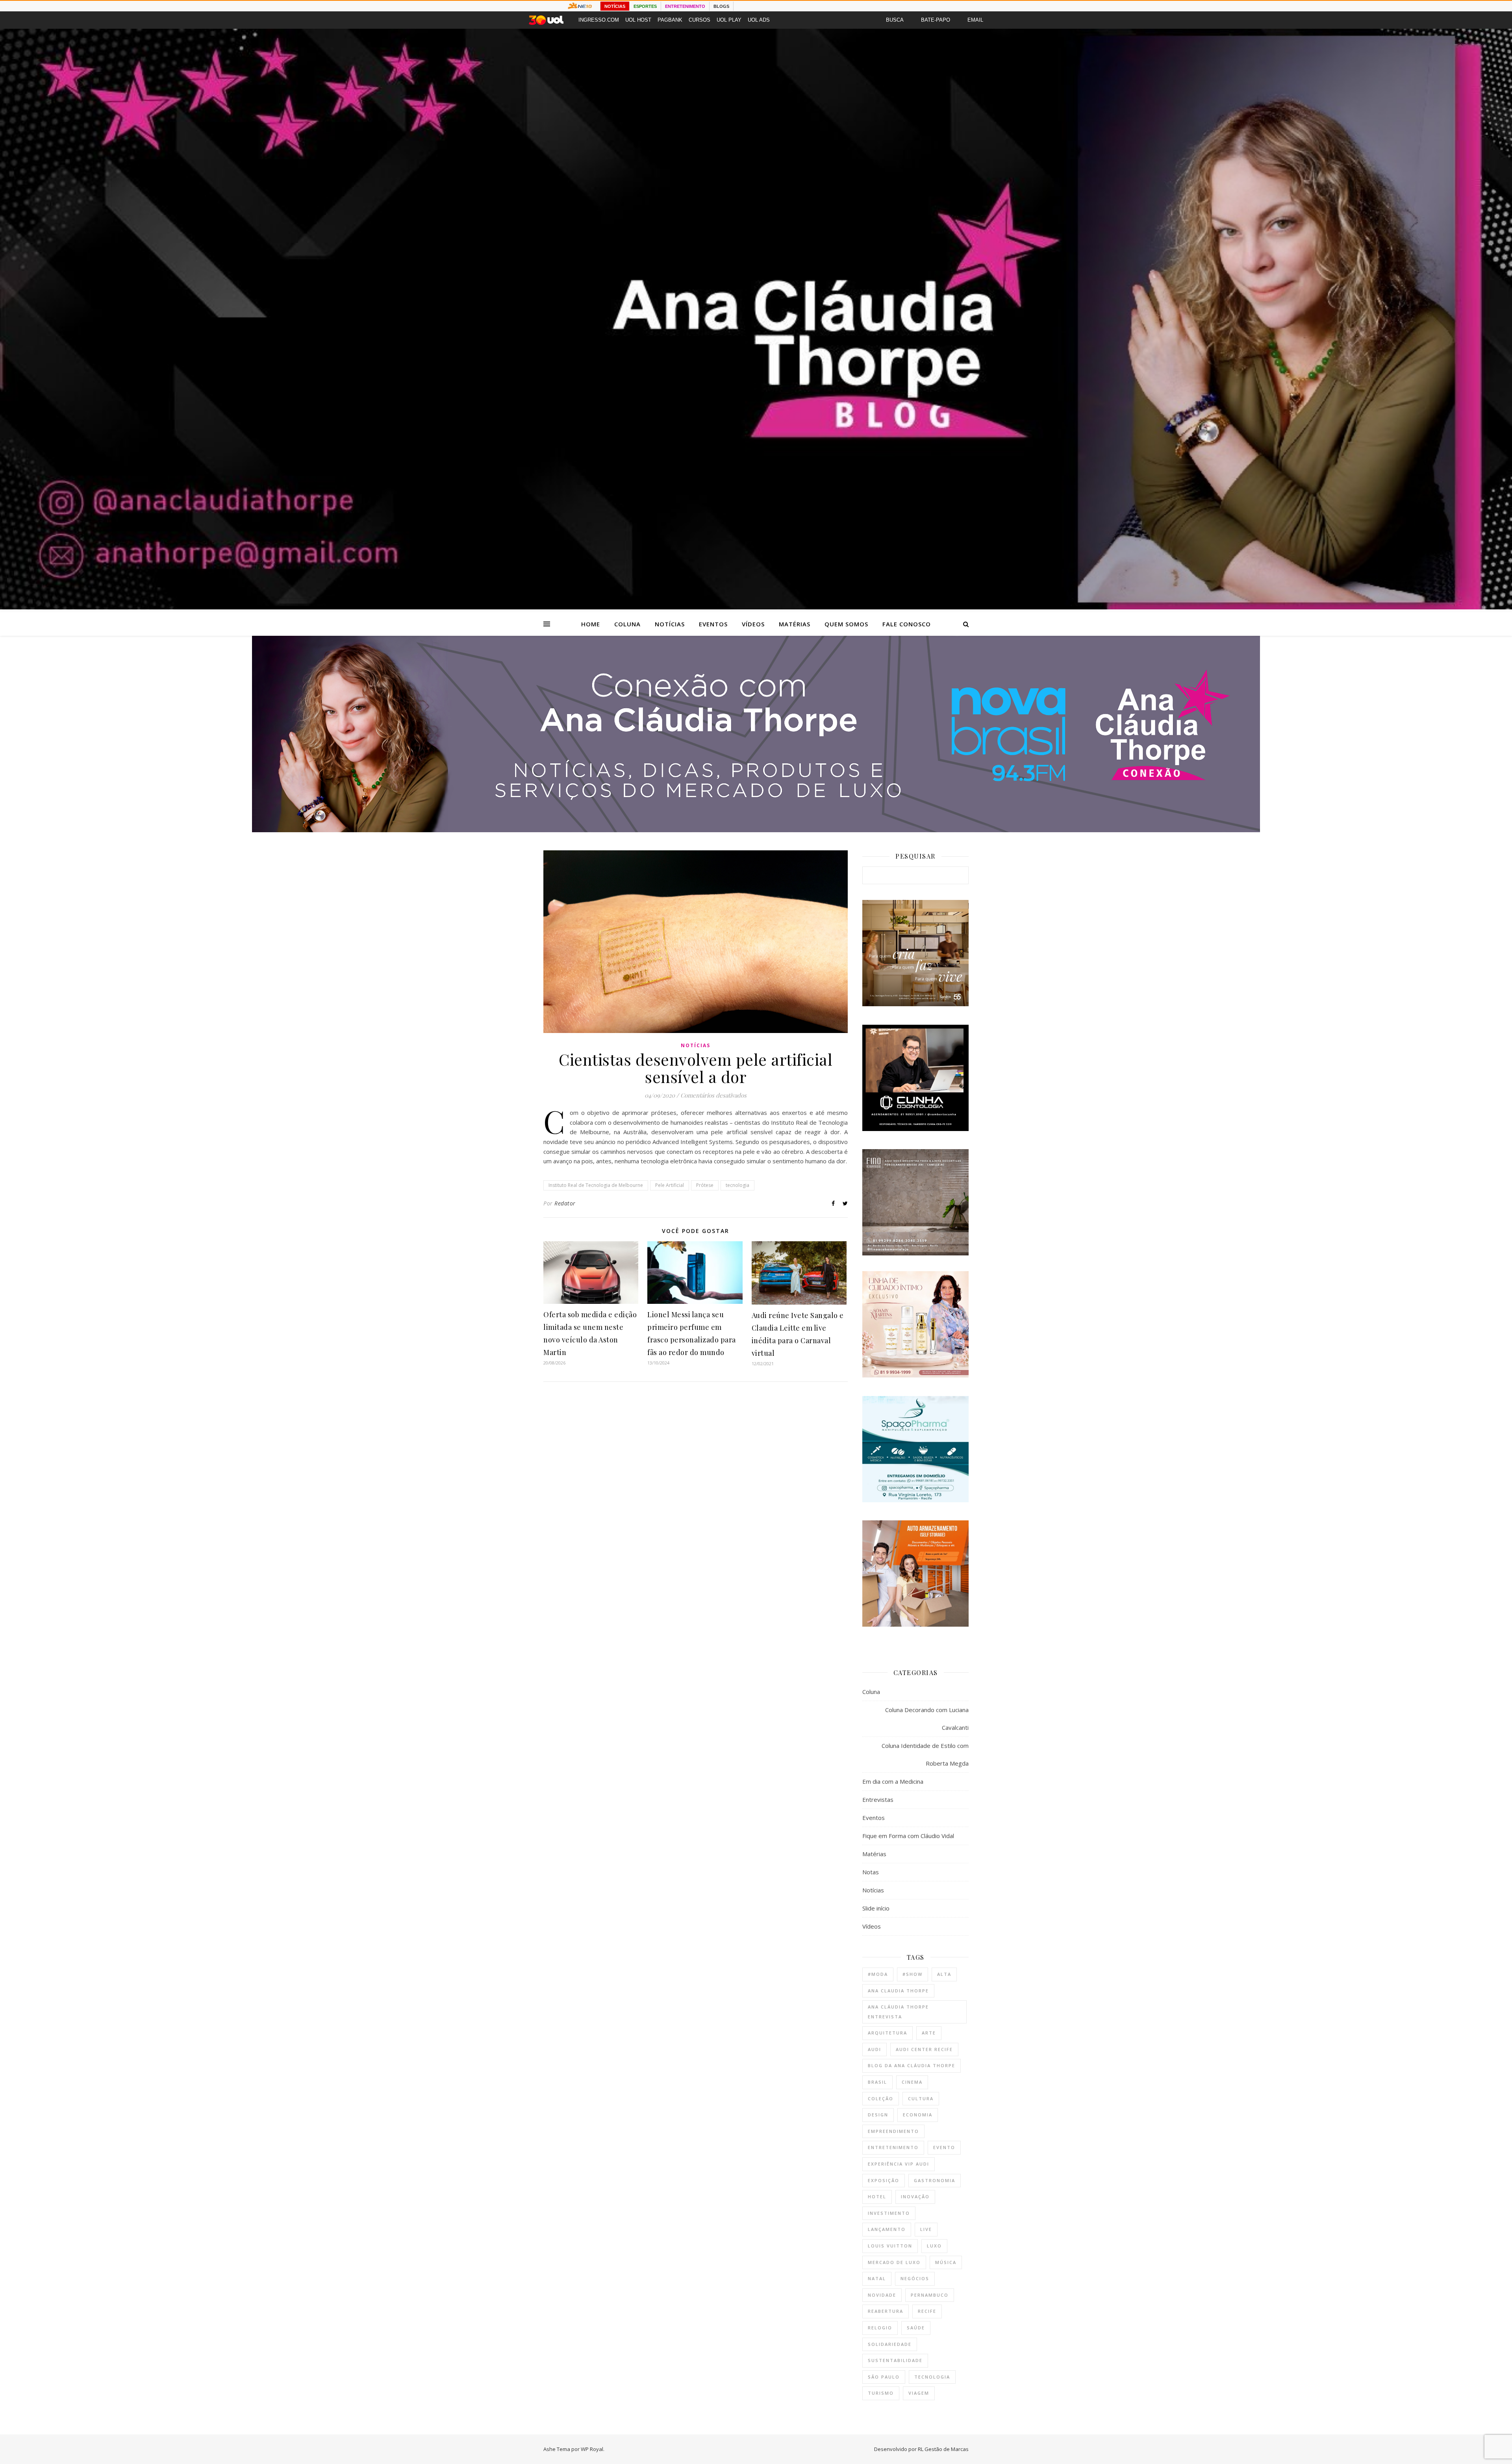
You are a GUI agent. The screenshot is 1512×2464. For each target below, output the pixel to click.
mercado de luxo (894, 2262)
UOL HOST (638, 20)
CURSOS (699, 20)
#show (913, 1974)
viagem (919, 2393)
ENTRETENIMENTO (685, 6)
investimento (889, 2213)
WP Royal (592, 2449)
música (946, 2262)
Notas (871, 1872)
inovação (915, 2196)
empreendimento (893, 2131)
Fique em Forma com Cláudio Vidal (908, 1836)
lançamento (887, 2229)
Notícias (670, 624)
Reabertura (886, 2311)
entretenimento (893, 2147)
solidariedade (890, 2344)
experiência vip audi (899, 2164)
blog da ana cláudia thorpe (912, 2065)
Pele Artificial (670, 1185)
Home (591, 624)
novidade (882, 2295)
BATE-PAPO (936, 20)
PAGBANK (670, 20)
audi (875, 2049)
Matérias (795, 624)
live (926, 2229)
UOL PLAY (729, 20)
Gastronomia (935, 2180)
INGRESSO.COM (599, 20)
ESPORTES (645, 6)
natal (877, 2278)
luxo (934, 2246)
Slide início (876, 1908)
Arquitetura (888, 2033)
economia (918, 2115)
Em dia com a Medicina (893, 1781)
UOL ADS (759, 20)
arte (929, 2033)
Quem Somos (846, 624)
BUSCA (895, 20)
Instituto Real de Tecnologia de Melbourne (596, 1185)
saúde (916, 2328)
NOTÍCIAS (615, 6)
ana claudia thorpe (898, 1991)
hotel (877, 2196)
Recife (927, 2311)
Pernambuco (930, 2295)
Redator (565, 1203)
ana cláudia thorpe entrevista (898, 2012)
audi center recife (924, 2049)
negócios (915, 2278)
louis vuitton (890, 2246)
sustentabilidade (895, 2360)
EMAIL (975, 20)
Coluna (627, 624)
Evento (944, 2147)
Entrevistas (878, 1799)
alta (944, 1974)
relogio (880, 2328)
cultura (921, 2098)
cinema (912, 2082)
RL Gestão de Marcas (943, 2449)
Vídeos (753, 624)
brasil (877, 2082)
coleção (881, 2098)
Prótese (705, 1185)
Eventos (713, 624)
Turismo (881, 2393)
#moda (878, 1974)
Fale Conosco (907, 624)
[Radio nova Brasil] (756, 830)
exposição (884, 2180)
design (878, 2115)
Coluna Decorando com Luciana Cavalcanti (927, 1719)
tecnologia (737, 1185)
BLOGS (721, 6)
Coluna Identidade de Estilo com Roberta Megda (925, 1754)
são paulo (884, 2377)
